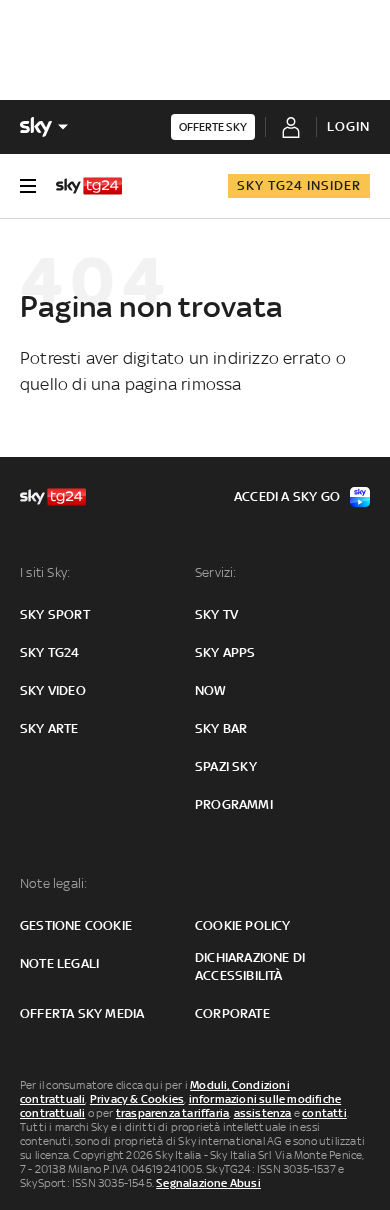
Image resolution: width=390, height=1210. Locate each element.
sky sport (55, 614)
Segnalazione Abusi (208, 1183)
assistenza (263, 1113)
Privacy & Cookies (137, 1099)
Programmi (234, 804)
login (348, 126)
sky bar (221, 728)
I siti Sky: (45, 572)
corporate (232, 1013)
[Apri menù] (28, 186)
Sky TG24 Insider (299, 185)
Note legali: (53, 883)
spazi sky (226, 766)
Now (211, 690)
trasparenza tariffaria (172, 1113)
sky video (53, 690)
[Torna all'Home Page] (89, 186)
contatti (324, 1113)
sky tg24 (50, 652)
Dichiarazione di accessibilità (250, 966)
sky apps (225, 652)
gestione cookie (76, 925)
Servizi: (216, 572)
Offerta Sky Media (82, 1013)
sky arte (49, 728)
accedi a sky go (287, 496)
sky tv (216, 614)
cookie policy (243, 925)
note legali (59, 963)
